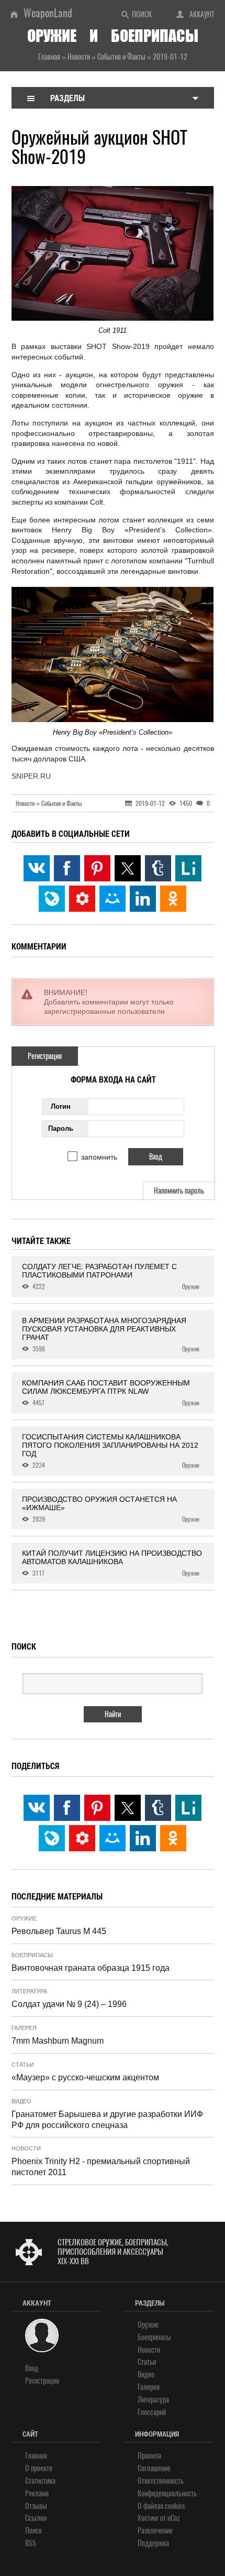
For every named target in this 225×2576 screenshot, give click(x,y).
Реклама (37, 2493)
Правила (149, 2456)
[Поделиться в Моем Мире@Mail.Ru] (113, 899)
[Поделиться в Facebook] (67, 868)
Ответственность (161, 2481)
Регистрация (45, 1056)
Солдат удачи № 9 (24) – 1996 (69, 2004)
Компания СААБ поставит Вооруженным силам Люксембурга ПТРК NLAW (111, 1393)
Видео (21, 2101)
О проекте (39, 2468)
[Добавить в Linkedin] (143, 899)
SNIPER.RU (31, 776)
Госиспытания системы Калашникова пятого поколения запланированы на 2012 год (111, 1451)
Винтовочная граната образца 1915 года (91, 1968)
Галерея (24, 2028)
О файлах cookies (161, 2506)
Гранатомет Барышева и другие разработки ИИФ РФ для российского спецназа (107, 2120)
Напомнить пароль (179, 1191)
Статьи (23, 2065)
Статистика (40, 2481)
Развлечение (155, 2531)
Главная (36, 2456)
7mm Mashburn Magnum (58, 2041)
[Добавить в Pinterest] (97, 868)
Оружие (24, 1918)
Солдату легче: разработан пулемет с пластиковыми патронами (111, 1276)
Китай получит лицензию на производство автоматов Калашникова (112, 1563)
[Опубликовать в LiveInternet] (188, 868)
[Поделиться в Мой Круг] (82, 899)
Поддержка (153, 2543)
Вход (32, 2368)
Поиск (142, 14)
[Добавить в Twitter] (128, 868)
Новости (26, 2148)
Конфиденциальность (167, 2493)
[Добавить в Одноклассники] (173, 899)
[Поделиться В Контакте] (37, 868)
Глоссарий (152, 2412)
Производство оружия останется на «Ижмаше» (111, 1509)
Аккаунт (202, 14)
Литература (29, 1991)
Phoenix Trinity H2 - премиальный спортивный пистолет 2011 (101, 2167)
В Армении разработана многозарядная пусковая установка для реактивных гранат (111, 1335)
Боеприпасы (32, 1955)
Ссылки (36, 2518)
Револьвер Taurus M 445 (59, 1931)
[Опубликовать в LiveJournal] (52, 899)
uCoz (174, 2518)
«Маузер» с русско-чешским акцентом (85, 2077)
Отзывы (36, 2506)
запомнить (99, 1157)
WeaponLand (48, 13)
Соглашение (154, 2468)
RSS (31, 2543)
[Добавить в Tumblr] (158, 868)
